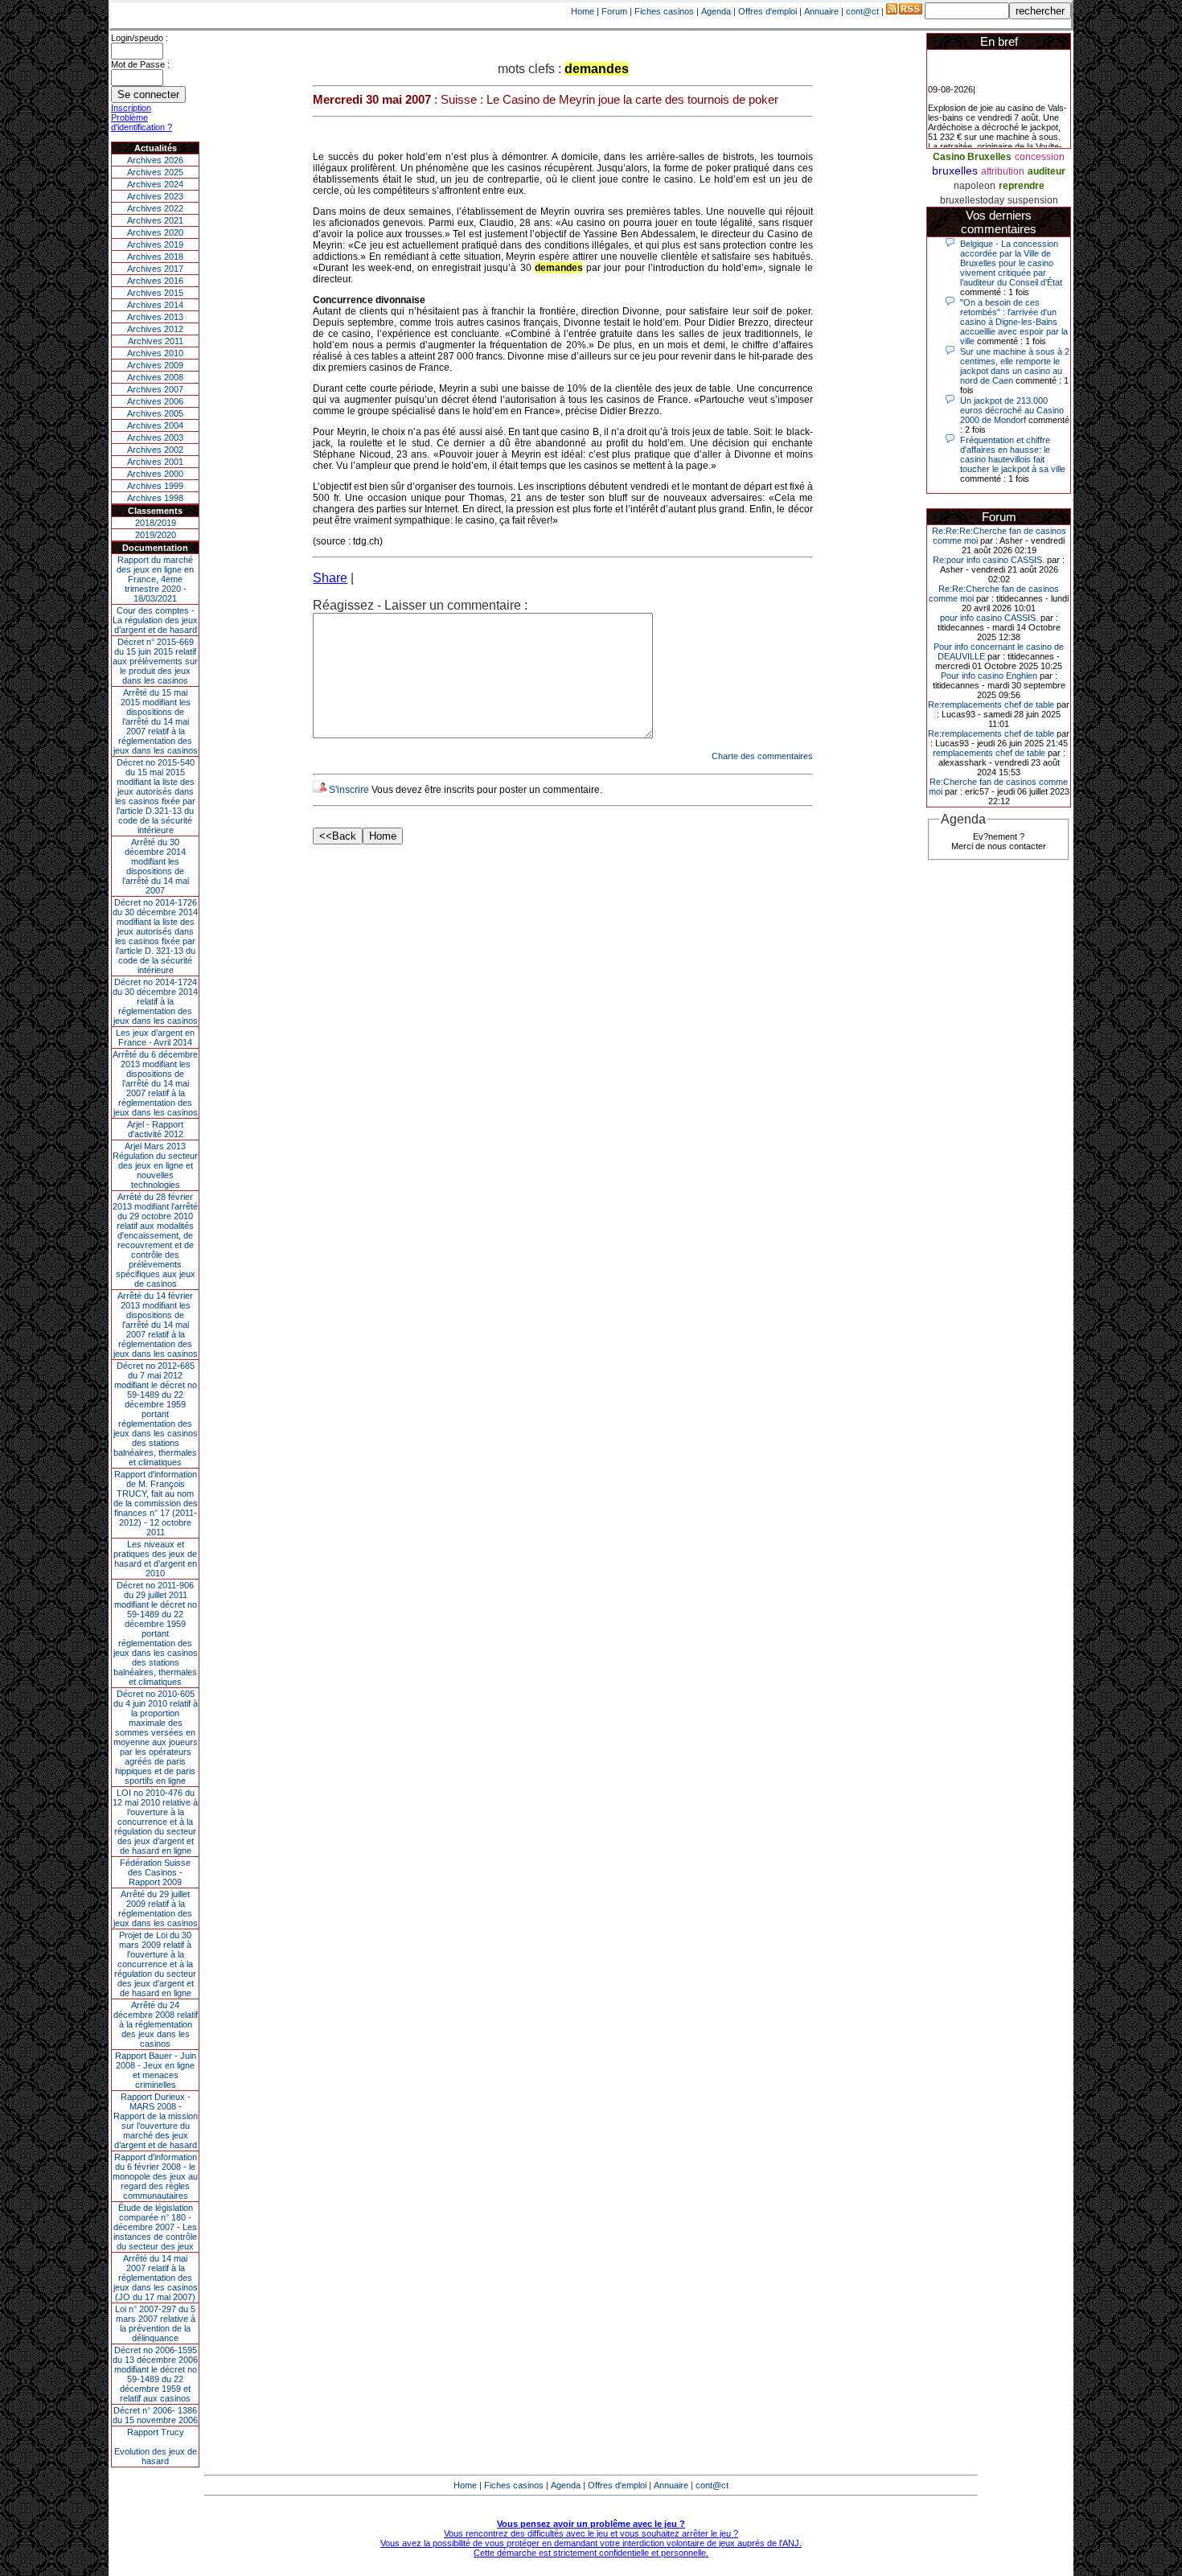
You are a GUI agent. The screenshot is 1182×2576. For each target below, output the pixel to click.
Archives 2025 (155, 172)
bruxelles (955, 171)
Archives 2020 (155, 232)
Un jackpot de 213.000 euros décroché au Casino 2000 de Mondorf (1012, 410)
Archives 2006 (155, 401)
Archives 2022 (155, 208)
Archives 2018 (155, 257)
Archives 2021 (155, 220)
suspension (1033, 200)
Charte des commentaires (762, 756)
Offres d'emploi (767, 11)
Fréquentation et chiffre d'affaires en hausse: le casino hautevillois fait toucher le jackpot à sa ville (1013, 454)
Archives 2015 (155, 293)
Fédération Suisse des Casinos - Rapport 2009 (155, 1872)
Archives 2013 (155, 317)
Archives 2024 (155, 184)
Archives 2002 (155, 450)
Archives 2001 (155, 462)
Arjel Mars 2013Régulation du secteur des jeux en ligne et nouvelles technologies (155, 1165)
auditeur (1047, 171)
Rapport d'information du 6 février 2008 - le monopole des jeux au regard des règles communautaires (155, 2176)
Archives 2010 (155, 353)
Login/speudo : (140, 38)
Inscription (131, 108)
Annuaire (821, 11)
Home (583, 11)
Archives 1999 (155, 486)
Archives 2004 (155, 425)
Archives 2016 (155, 281)
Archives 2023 (155, 196)
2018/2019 (156, 523)
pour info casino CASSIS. (989, 618)
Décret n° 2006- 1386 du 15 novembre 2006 (155, 2415)
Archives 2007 (155, 389)
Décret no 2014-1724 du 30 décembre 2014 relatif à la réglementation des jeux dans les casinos (155, 1001)
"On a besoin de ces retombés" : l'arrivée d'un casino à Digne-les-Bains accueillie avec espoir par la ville (1014, 322)
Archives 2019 (155, 244)
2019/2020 (156, 535)
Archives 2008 (155, 377)
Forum (614, 11)
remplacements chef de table (989, 753)
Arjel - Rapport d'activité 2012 (155, 1129)
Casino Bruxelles (972, 157)
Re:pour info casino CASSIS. (989, 560)
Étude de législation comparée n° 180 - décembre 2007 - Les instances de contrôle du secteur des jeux (155, 2227)
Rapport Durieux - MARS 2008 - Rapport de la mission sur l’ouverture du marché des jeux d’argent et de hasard (156, 2121)
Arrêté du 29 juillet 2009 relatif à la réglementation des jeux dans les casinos (156, 1908)
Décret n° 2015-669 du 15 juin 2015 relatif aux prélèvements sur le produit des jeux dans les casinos (155, 661)
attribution (1003, 171)
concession (1040, 157)
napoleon (975, 186)
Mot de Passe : (140, 64)
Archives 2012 (155, 329)
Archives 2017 (155, 269)
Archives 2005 (155, 413)
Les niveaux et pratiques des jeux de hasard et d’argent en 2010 (155, 1559)
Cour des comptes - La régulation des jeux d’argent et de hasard (155, 620)
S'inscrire (349, 790)
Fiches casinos (664, 11)
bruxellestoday (972, 200)
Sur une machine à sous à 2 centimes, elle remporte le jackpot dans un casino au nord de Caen (1015, 366)
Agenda (716, 11)
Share (330, 578)
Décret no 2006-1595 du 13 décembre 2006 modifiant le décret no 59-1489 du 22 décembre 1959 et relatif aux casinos (155, 2374)
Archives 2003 (155, 438)
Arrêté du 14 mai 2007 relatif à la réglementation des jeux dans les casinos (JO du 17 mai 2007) (156, 2278)
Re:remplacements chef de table (991, 705)
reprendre (1022, 186)
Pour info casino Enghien (989, 676)
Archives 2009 (155, 365)
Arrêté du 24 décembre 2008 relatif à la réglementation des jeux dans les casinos (156, 2024)
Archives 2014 (155, 305)
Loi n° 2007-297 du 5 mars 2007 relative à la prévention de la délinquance (155, 2323)
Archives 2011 (156, 341)
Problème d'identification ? (142, 122)
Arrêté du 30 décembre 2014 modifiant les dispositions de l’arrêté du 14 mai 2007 (156, 866)
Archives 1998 (155, 498)
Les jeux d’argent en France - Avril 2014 (155, 1037)
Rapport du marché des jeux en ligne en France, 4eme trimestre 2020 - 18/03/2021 (155, 579)
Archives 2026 (155, 160)
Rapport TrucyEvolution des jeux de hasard (156, 2447)
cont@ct (862, 11)
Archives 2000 (155, 474)
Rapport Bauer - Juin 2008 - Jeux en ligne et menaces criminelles (156, 2070)
